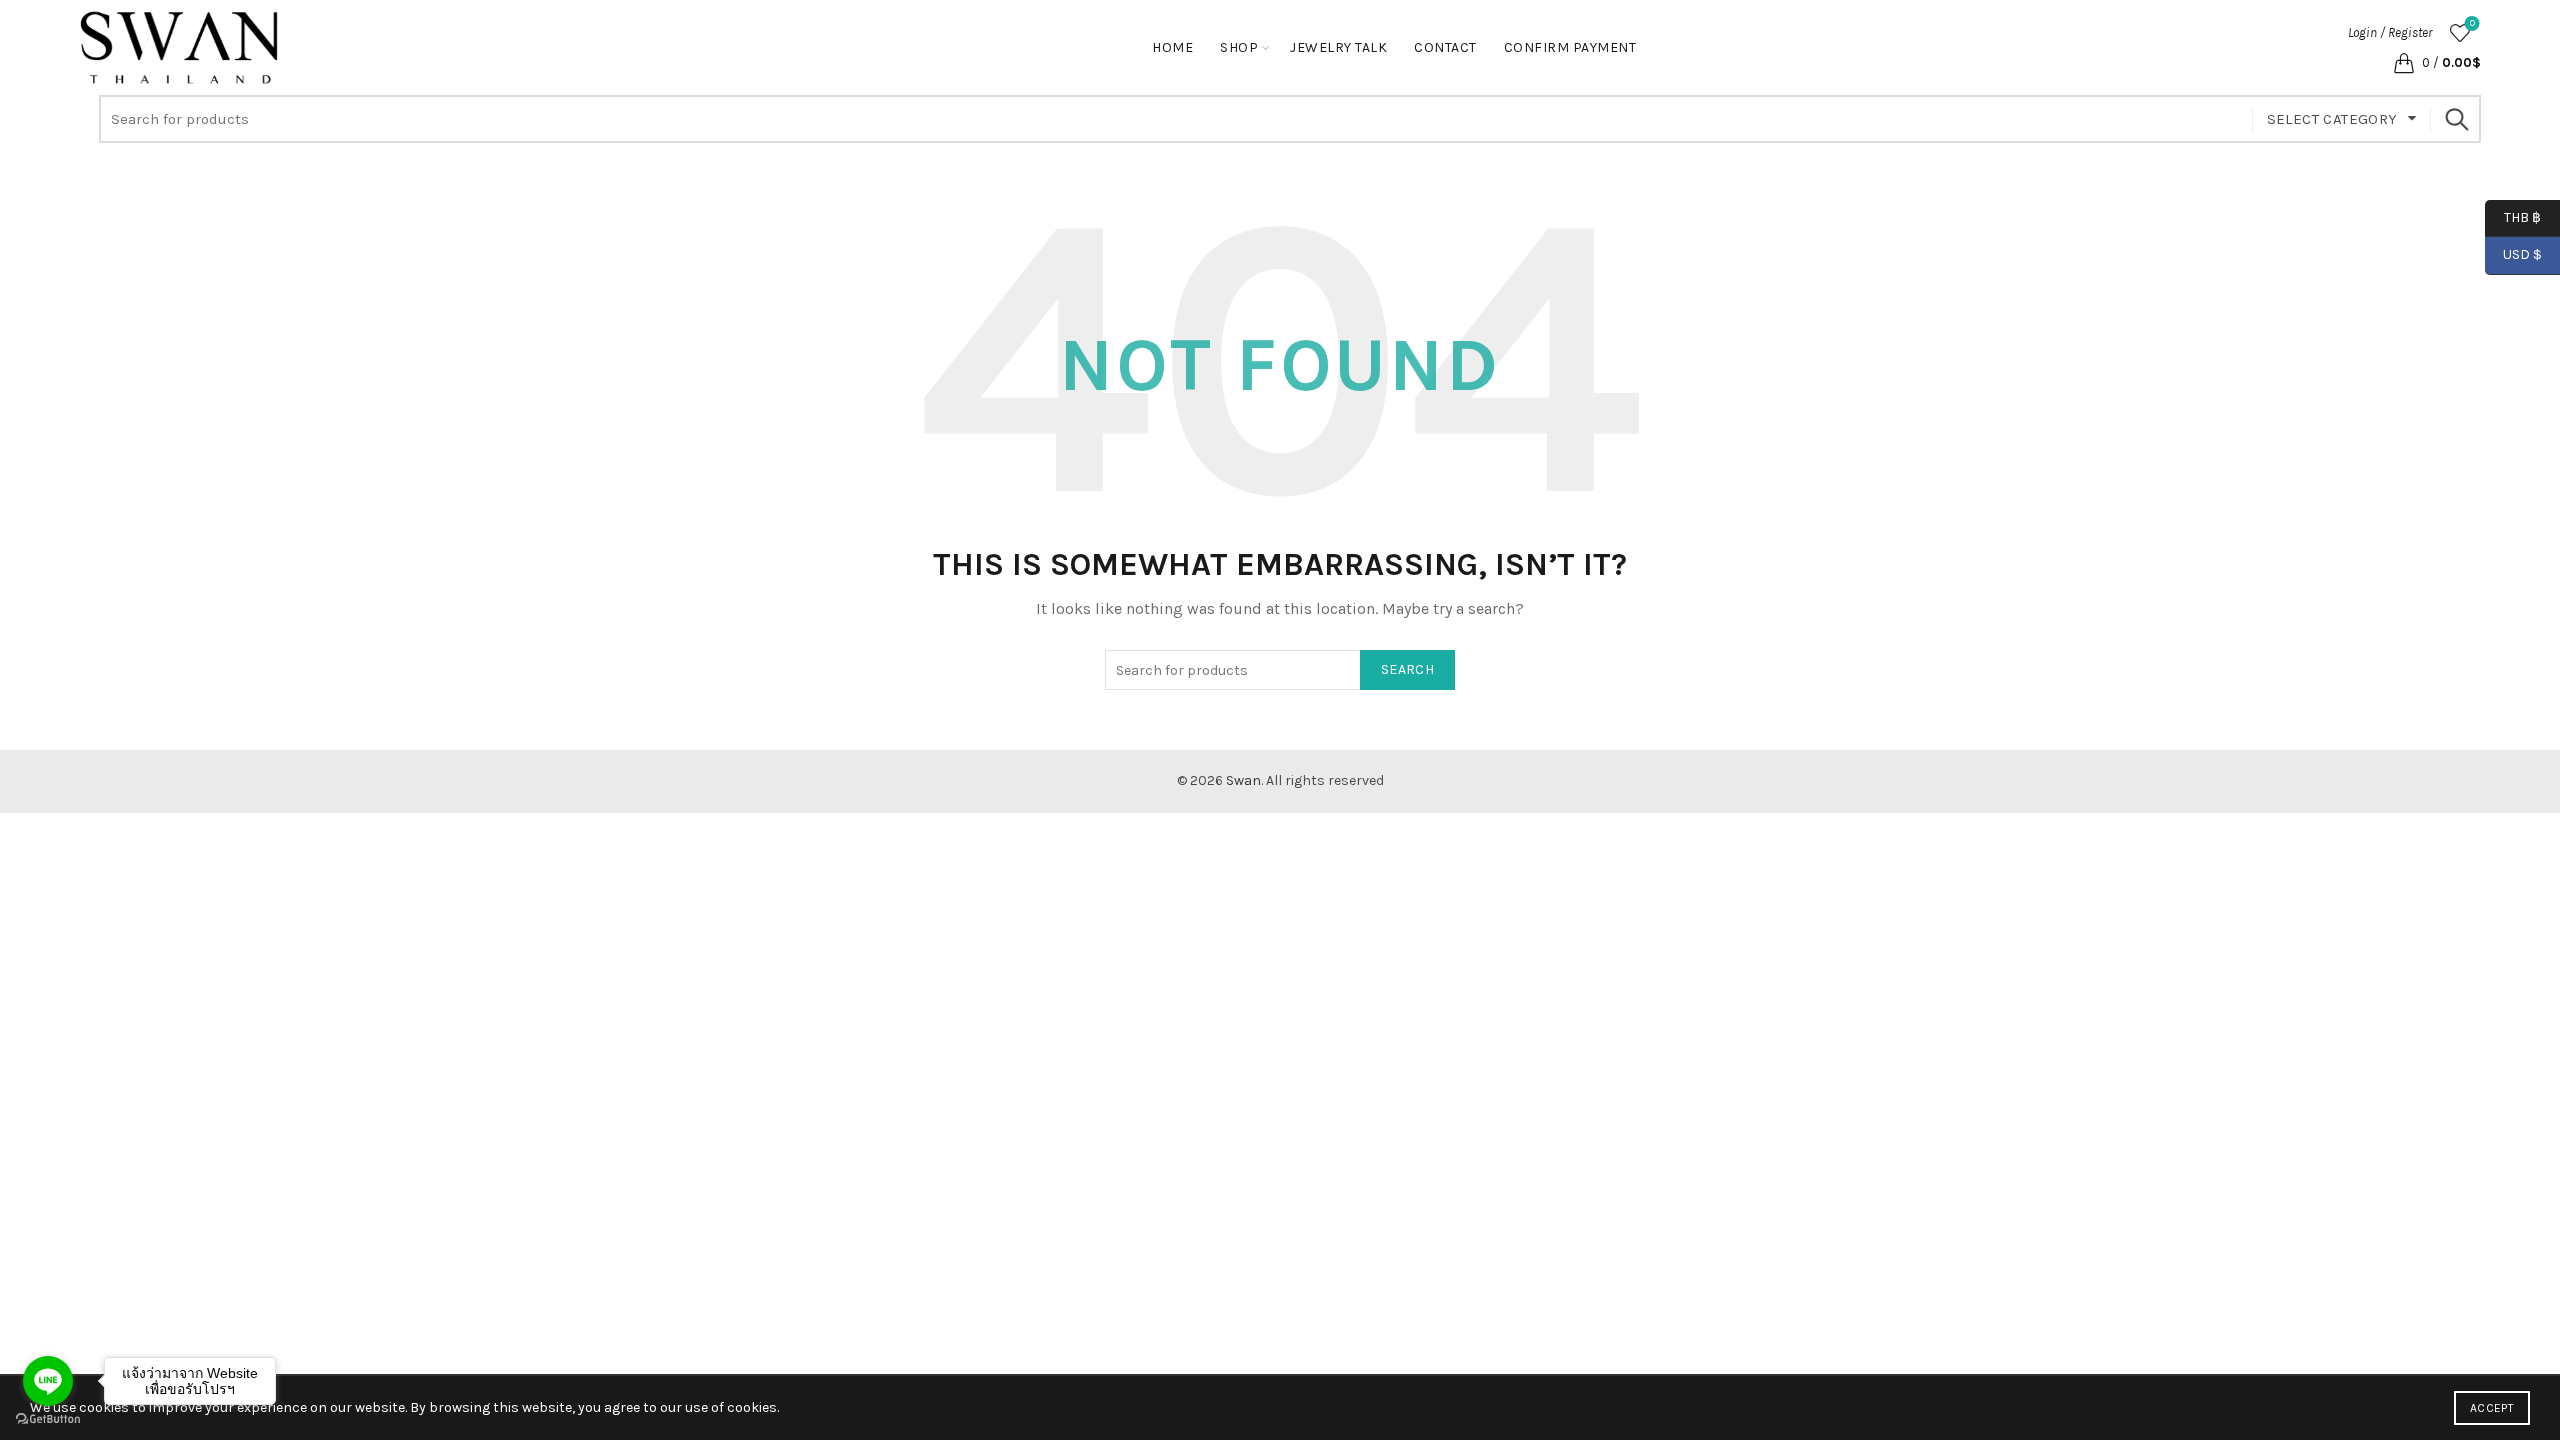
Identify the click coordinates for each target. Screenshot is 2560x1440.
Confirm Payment (1570, 47)
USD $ (2522, 254)
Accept (2492, 1408)
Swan (1243, 780)
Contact (1445, 47)
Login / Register (2390, 32)
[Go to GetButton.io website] (48, 1419)
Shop (1239, 47)
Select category (2332, 119)
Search (2456, 119)
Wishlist (2472, 23)
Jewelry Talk (1338, 47)
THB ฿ (2513, 216)
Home (1172, 47)
